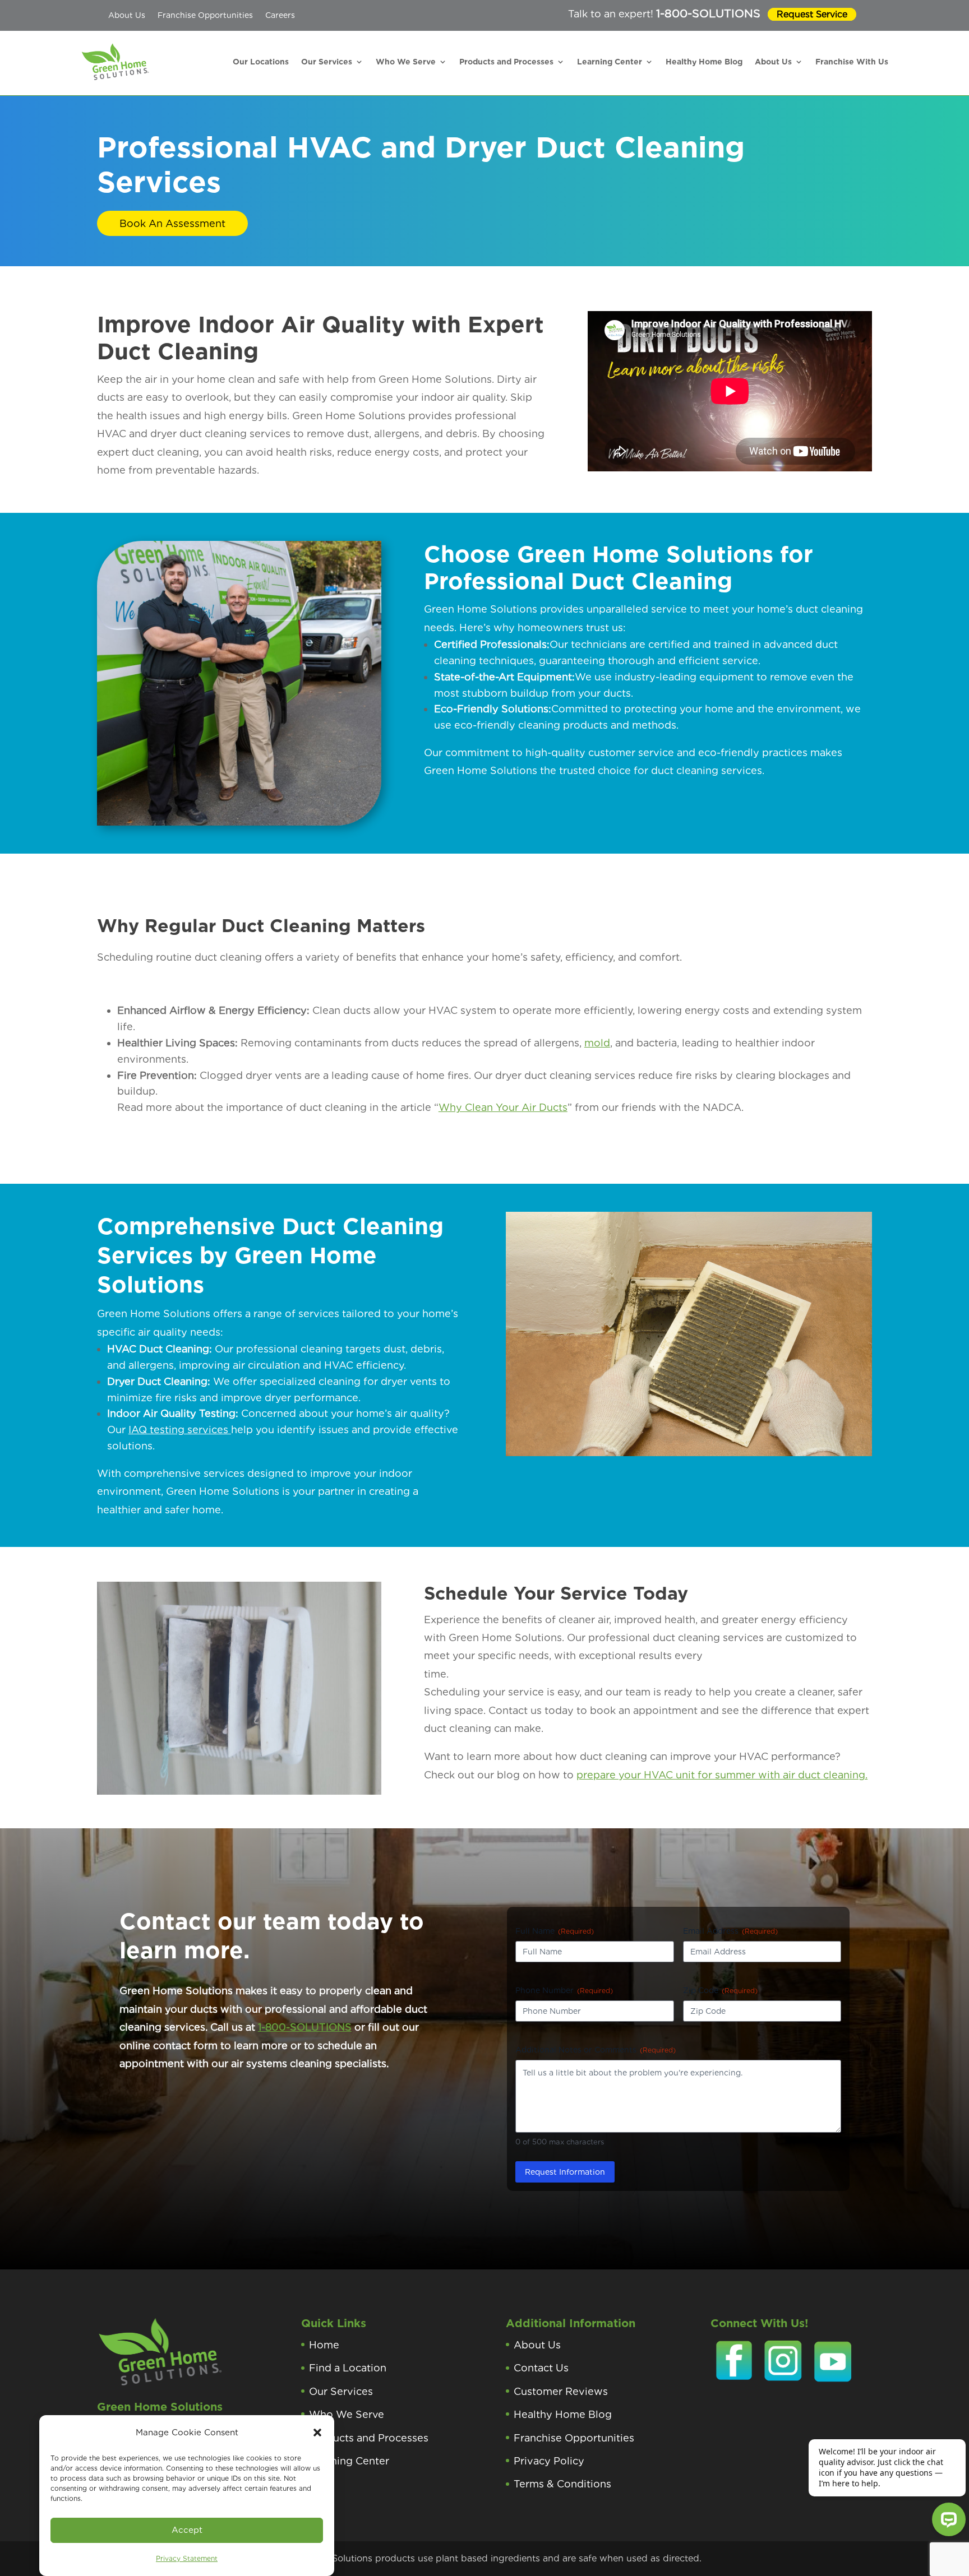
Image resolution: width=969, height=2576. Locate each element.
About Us (127, 15)
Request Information (565, 2172)
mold (597, 1043)
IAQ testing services (180, 1430)
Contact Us (541, 2368)
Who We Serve (406, 62)
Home (324, 2345)
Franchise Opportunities (205, 15)
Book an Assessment (172, 223)
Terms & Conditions (562, 2484)
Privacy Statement (187, 2558)
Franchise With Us (852, 62)
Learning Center (610, 62)
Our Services (327, 62)
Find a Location (348, 2368)
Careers (280, 15)
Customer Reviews (561, 2391)
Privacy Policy (549, 2461)
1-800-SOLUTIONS (708, 13)
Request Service (812, 14)
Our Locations (261, 62)
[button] (317, 2433)
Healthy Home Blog (704, 62)
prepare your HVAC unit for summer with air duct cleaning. (722, 1775)
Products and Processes (506, 62)
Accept (187, 2530)
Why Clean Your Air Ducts (503, 1107)
